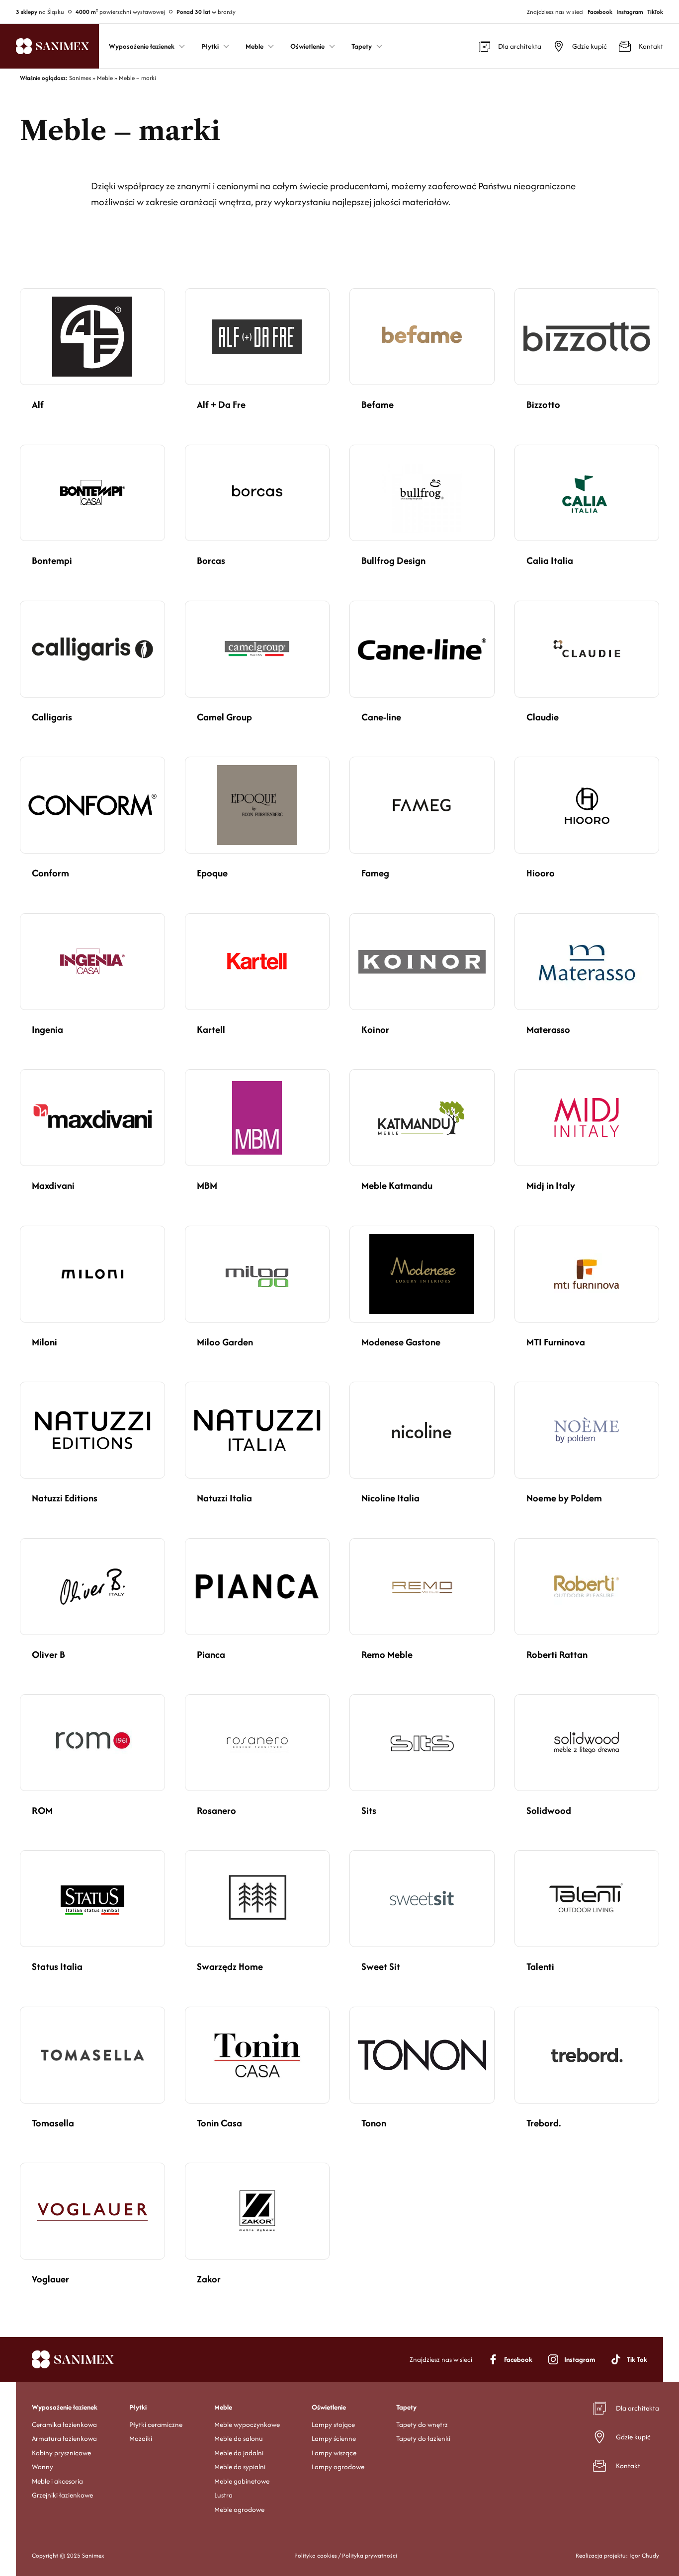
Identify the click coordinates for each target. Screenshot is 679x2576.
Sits (369, 1810)
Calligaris (52, 717)
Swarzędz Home (230, 1966)
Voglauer (50, 2279)
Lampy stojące (333, 2424)
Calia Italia (550, 560)
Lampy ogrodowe (338, 2467)
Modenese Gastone (401, 1342)
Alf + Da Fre (221, 404)
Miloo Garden (225, 1342)
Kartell (211, 1029)
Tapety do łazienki (423, 2438)
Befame (378, 404)
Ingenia (47, 1029)
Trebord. (544, 2123)
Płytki (138, 2407)
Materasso (548, 1029)
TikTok (655, 12)
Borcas (211, 560)
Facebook (600, 12)
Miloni (44, 1342)
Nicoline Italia (390, 1498)
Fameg (375, 873)
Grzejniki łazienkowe (62, 2495)
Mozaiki (141, 2438)
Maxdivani (53, 1185)
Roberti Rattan (557, 1654)
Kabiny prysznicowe (61, 2452)
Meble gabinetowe (242, 2481)
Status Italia (57, 1966)
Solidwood (549, 1810)
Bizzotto (543, 404)
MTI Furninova (556, 1342)
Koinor (375, 1029)
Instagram (630, 12)
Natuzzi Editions (65, 1498)
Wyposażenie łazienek (65, 2407)
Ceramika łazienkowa (64, 2424)
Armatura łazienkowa (64, 2438)
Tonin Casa (219, 2123)
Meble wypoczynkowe (247, 2424)
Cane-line (381, 717)
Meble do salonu (239, 2438)
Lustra (223, 2495)
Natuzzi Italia (224, 1498)
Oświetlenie (329, 2407)
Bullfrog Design (393, 560)
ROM (42, 1810)
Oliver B (48, 1654)
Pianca (211, 1654)
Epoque (212, 873)
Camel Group (224, 717)
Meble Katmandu (397, 1185)
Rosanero (216, 1810)
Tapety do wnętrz (422, 2424)
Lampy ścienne (334, 2438)
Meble (223, 2407)
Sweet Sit (381, 1966)
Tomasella (53, 2123)
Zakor (209, 2279)
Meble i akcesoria (57, 2481)
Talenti (540, 1966)
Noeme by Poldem (564, 1498)
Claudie (543, 717)
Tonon (374, 2123)
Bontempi (52, 560)
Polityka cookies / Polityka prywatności (346, 2555)
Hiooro (541, 873)
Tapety (406, 2407)
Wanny (42, 2467)
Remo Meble (387, 1654)
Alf (38, 404)
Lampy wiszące (334, 2452)
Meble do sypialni (240, 2467)
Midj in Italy (551, 1185)
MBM (207, 1185)
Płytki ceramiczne (156, 2424)
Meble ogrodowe (239, 2509)
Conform (50, 873)
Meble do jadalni (239, 2452)
